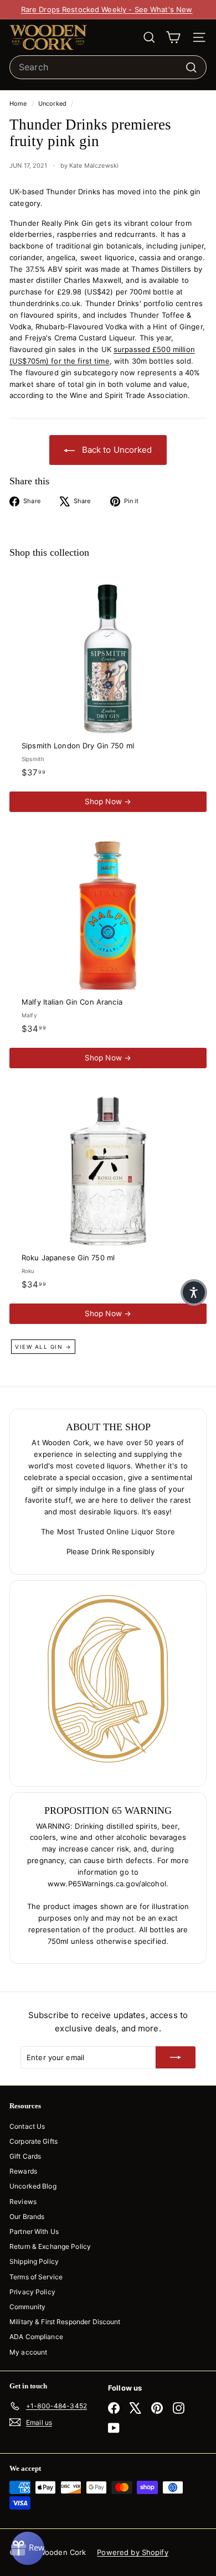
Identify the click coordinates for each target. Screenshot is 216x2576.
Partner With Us (34, 2231)
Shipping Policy (34, 2261)
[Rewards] (28, 2548)
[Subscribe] (176, 2057)
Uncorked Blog (33, 2186)
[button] (194, 1292)
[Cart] (173, 37)
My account (28, 2352)
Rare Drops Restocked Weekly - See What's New (107, 9)
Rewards (23, 2171)
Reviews (23, 2202)
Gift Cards (25, 2156)
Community (27, 2307)
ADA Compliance (36, 2337)
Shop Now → (108, 801)
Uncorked (52, 104)
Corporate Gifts (34, 2141)
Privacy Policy (32, 2292)
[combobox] (108, 68)
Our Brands (27, 2217)
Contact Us (27, 2126)
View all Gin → (43, 1347)
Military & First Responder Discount (65, 2322)
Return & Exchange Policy (50, 2246)
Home (19, 104)
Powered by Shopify (132, 2552)
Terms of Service (36, 2277)
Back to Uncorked (115, 450)
